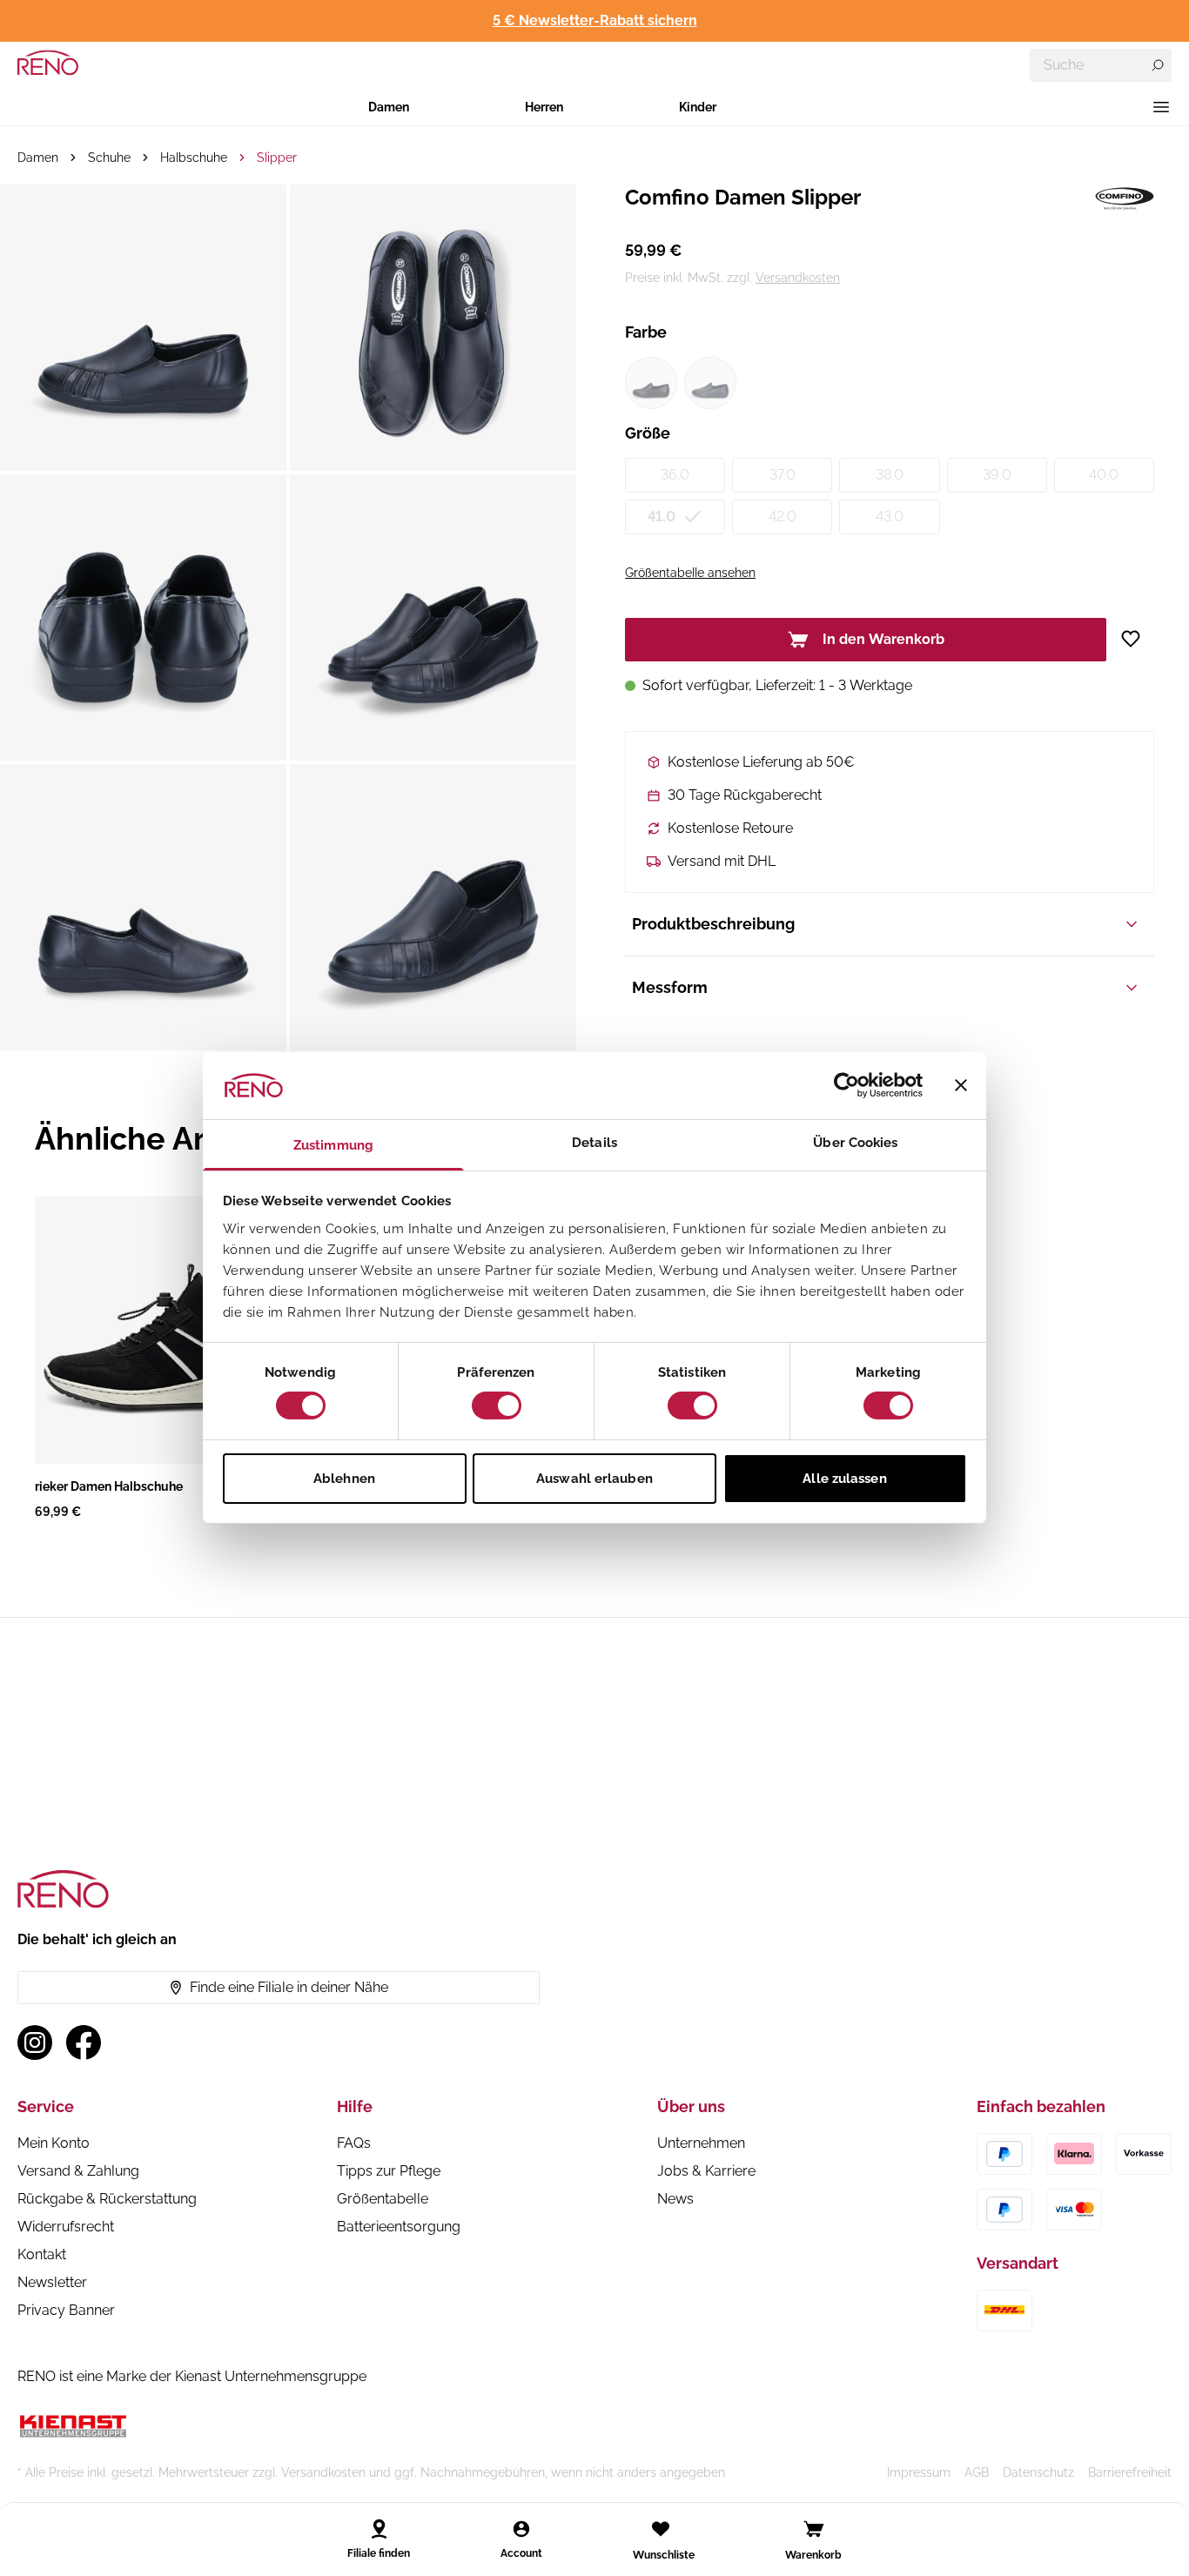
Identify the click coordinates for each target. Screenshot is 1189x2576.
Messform (670, 987)
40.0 (1104, 475)
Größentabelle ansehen (690, 573)
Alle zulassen (844, 1479)
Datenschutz (1038, 2472)
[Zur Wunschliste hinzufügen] (1137, 639)
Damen (389, 107)
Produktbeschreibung (713, 924)
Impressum (919, 2472)
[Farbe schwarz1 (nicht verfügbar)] (651, 383)
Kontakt (42, 2254)
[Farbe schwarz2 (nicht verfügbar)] (710, 383)
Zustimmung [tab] (333, 1145)
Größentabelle (383, 2199)
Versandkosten (798, 278)
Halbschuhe (194, 158)
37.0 (783, 475)
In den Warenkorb (883, 639)
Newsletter (52, 2282)
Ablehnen (344, 1479)
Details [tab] (594, 1143)
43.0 (890, 517)
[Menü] (1161, 107)
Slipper (277, 158)
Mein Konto (54, 2143)
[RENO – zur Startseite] (48, 63)
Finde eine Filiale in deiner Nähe (289, 1987)
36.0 (675, 475)
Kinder (698, 107)
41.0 (662, 517)
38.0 (890, 475)
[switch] (497, 1405)
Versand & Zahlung (78, 2171)
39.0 (997, 475)
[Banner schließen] (961, 1085)
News (675, 2199)
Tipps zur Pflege (389, 2171)
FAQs (354, 2143)
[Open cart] (814, 2529)
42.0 (783, 517)
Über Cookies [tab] (855, 1143)
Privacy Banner (66, 2310)
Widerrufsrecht (66, 2227)
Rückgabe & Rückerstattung (107, 2199)
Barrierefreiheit (1130, 2472)
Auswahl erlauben (594, 1479)
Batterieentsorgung (399, 2227)
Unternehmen (701, 2143)
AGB (977, 2472)
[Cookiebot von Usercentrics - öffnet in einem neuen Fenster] (846, 1085)
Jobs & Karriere (706, 2171)
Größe (648, 433)
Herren (544, 107)
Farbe (646, 332)
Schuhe (109, 158)
